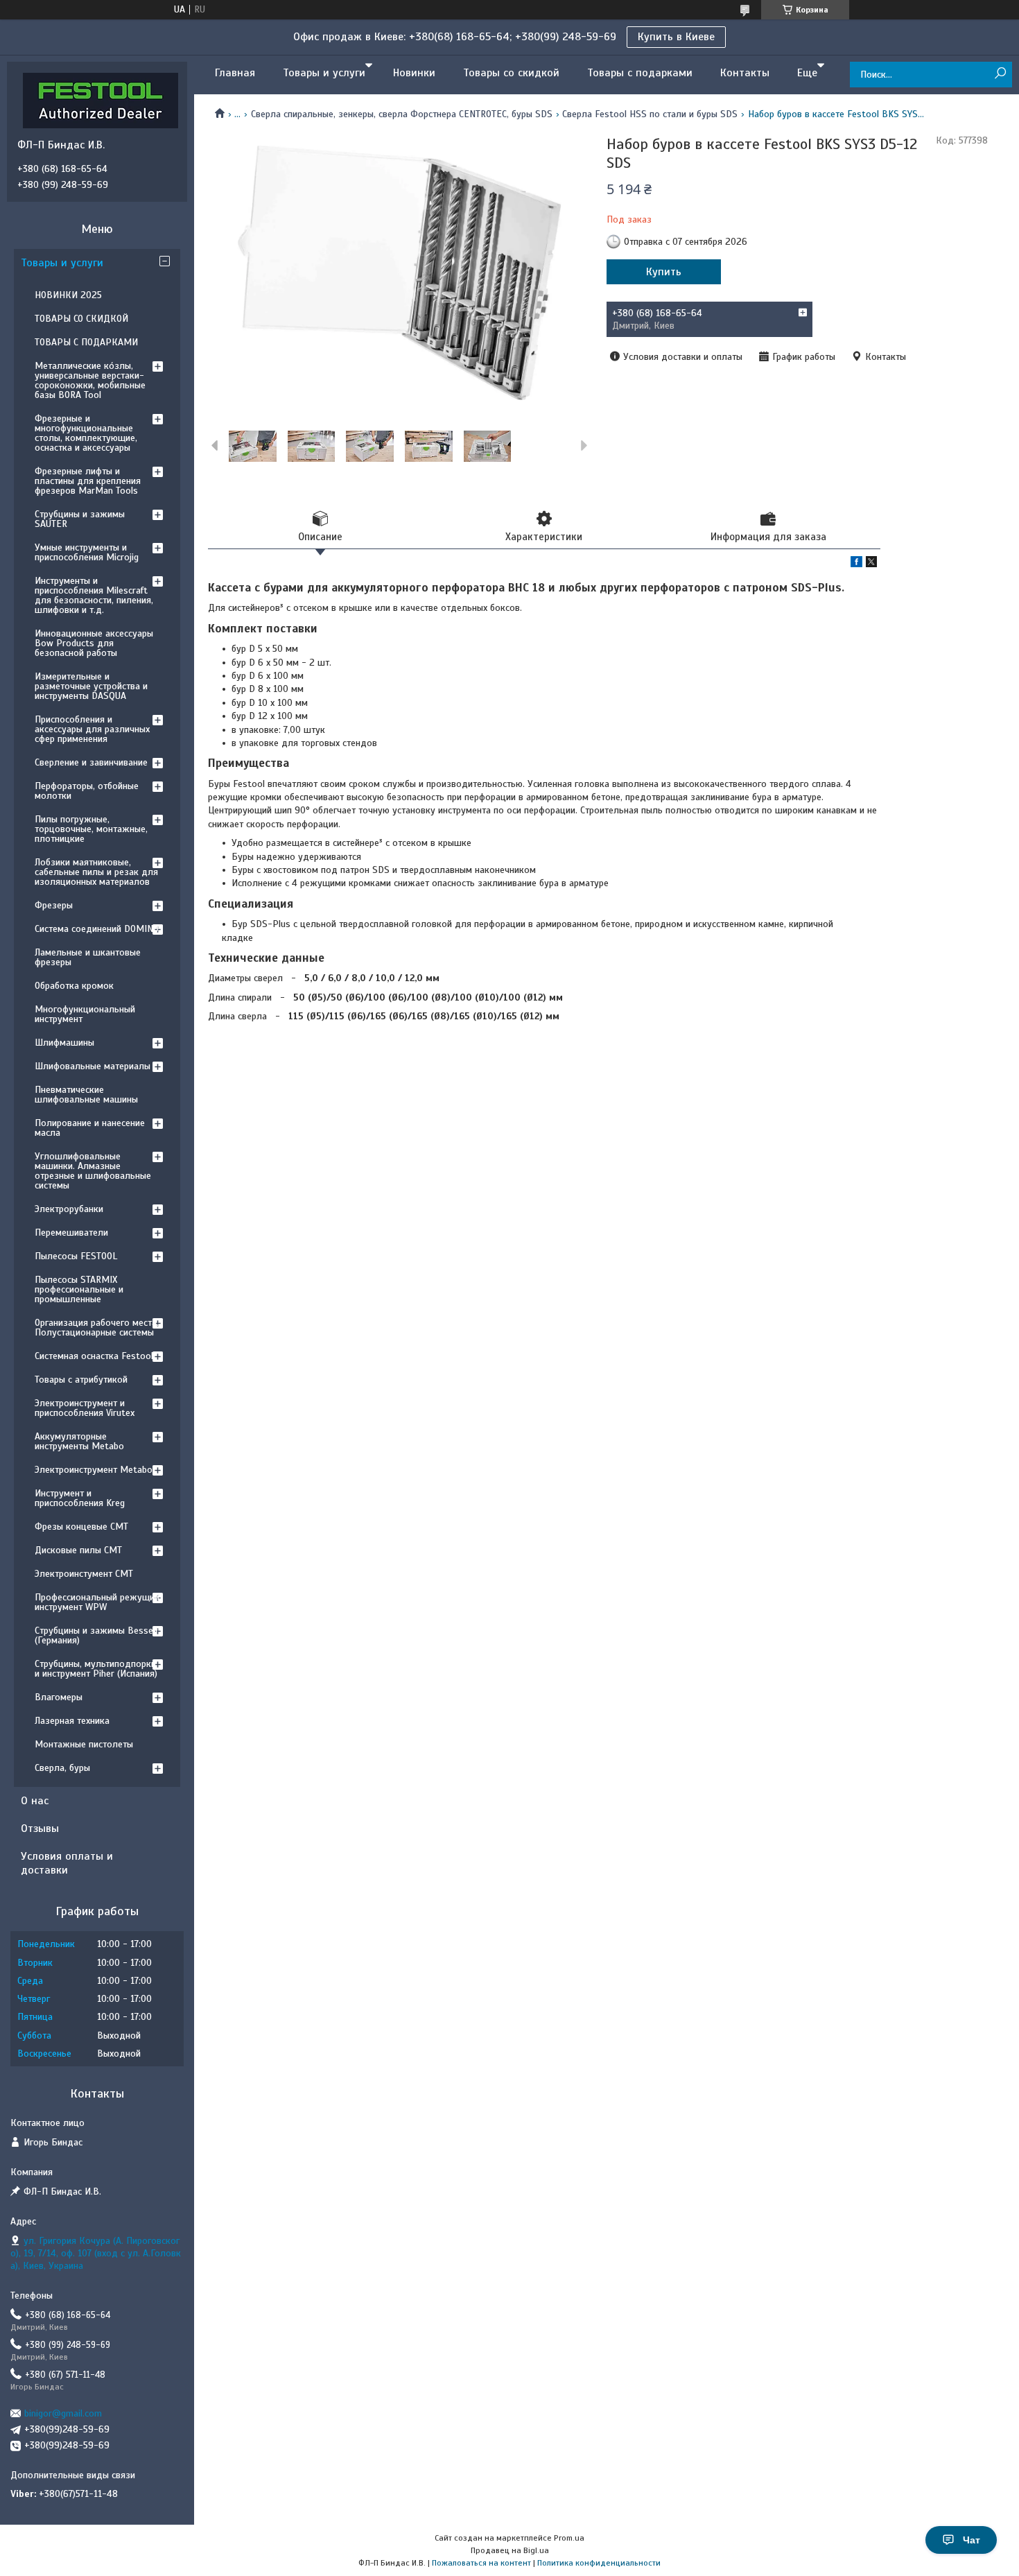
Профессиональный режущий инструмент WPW (97, 1602)
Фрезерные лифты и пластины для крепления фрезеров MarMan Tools (88, 481)
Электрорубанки (69, 1209)
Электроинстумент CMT (84, 1574)
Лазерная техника (72, 1721)
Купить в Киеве (676, 37)
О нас (35, 1801)
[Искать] (1000, 74)
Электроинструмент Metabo (94, 1470)
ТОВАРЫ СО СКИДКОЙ (81, 319)
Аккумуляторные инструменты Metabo (79, 1441)
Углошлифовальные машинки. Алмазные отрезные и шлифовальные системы (93, 1171)
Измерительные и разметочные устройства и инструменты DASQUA (91, 686)
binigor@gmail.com (63, 2413)
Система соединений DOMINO (97, 929)
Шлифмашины (64, 1043)
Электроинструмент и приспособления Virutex (85, 1408)
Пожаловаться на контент (481, 2563)
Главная (235, 73)
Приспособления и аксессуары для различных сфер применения (92, 729)
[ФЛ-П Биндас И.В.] (101, 100)
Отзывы (40, 1829)
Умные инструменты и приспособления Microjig (87, 552)
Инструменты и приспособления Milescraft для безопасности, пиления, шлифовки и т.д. (94, 595)
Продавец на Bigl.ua (510, 2550)
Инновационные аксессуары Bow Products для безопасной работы (94, 643)
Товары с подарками (640, 73)
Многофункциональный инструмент (85, 1014)
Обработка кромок (74, 986)
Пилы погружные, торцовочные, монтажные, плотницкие (91, 829)
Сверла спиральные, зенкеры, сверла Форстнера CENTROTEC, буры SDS (402, 114)
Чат (972, 2540)
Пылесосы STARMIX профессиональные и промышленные (79, 1289)
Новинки (414, 73)
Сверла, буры (62, 1768)
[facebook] (856, 564)
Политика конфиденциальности (599, 2563)
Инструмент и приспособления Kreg (80, 1498)
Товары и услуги (324, 73)
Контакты (745, 73)
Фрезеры (54, 905)
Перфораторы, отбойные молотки (87, 791)
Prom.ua (569, 2538)
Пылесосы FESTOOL (76, 1256)
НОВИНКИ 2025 (68, 295)
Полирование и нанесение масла (90, 1128)
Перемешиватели (71, 1233)
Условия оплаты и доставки (67, 1863)
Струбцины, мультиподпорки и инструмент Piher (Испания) (96, 1669)
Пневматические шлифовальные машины (86, 1095)
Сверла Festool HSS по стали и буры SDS (650, 114)
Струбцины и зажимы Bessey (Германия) (96, 1635)
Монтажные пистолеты (84, 1744)
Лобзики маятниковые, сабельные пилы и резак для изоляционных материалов (96, 872)
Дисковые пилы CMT (78, 1550)
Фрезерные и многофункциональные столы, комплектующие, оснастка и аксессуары (86, 433)
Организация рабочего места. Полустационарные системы (97, 1328)
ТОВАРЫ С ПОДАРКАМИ (86, 342)
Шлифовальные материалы (93, 1066)
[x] (871, 564)
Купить (664, 272)
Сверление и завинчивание (91, 762)
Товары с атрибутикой (81, 1380)
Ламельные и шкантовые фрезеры (88, 957)
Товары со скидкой (511, 73)
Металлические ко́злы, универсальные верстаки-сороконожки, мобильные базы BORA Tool (90, 380)
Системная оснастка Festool (94, 1356)
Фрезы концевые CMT (81, 1527)
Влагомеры (59, 1697)
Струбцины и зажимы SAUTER (80, 519)
